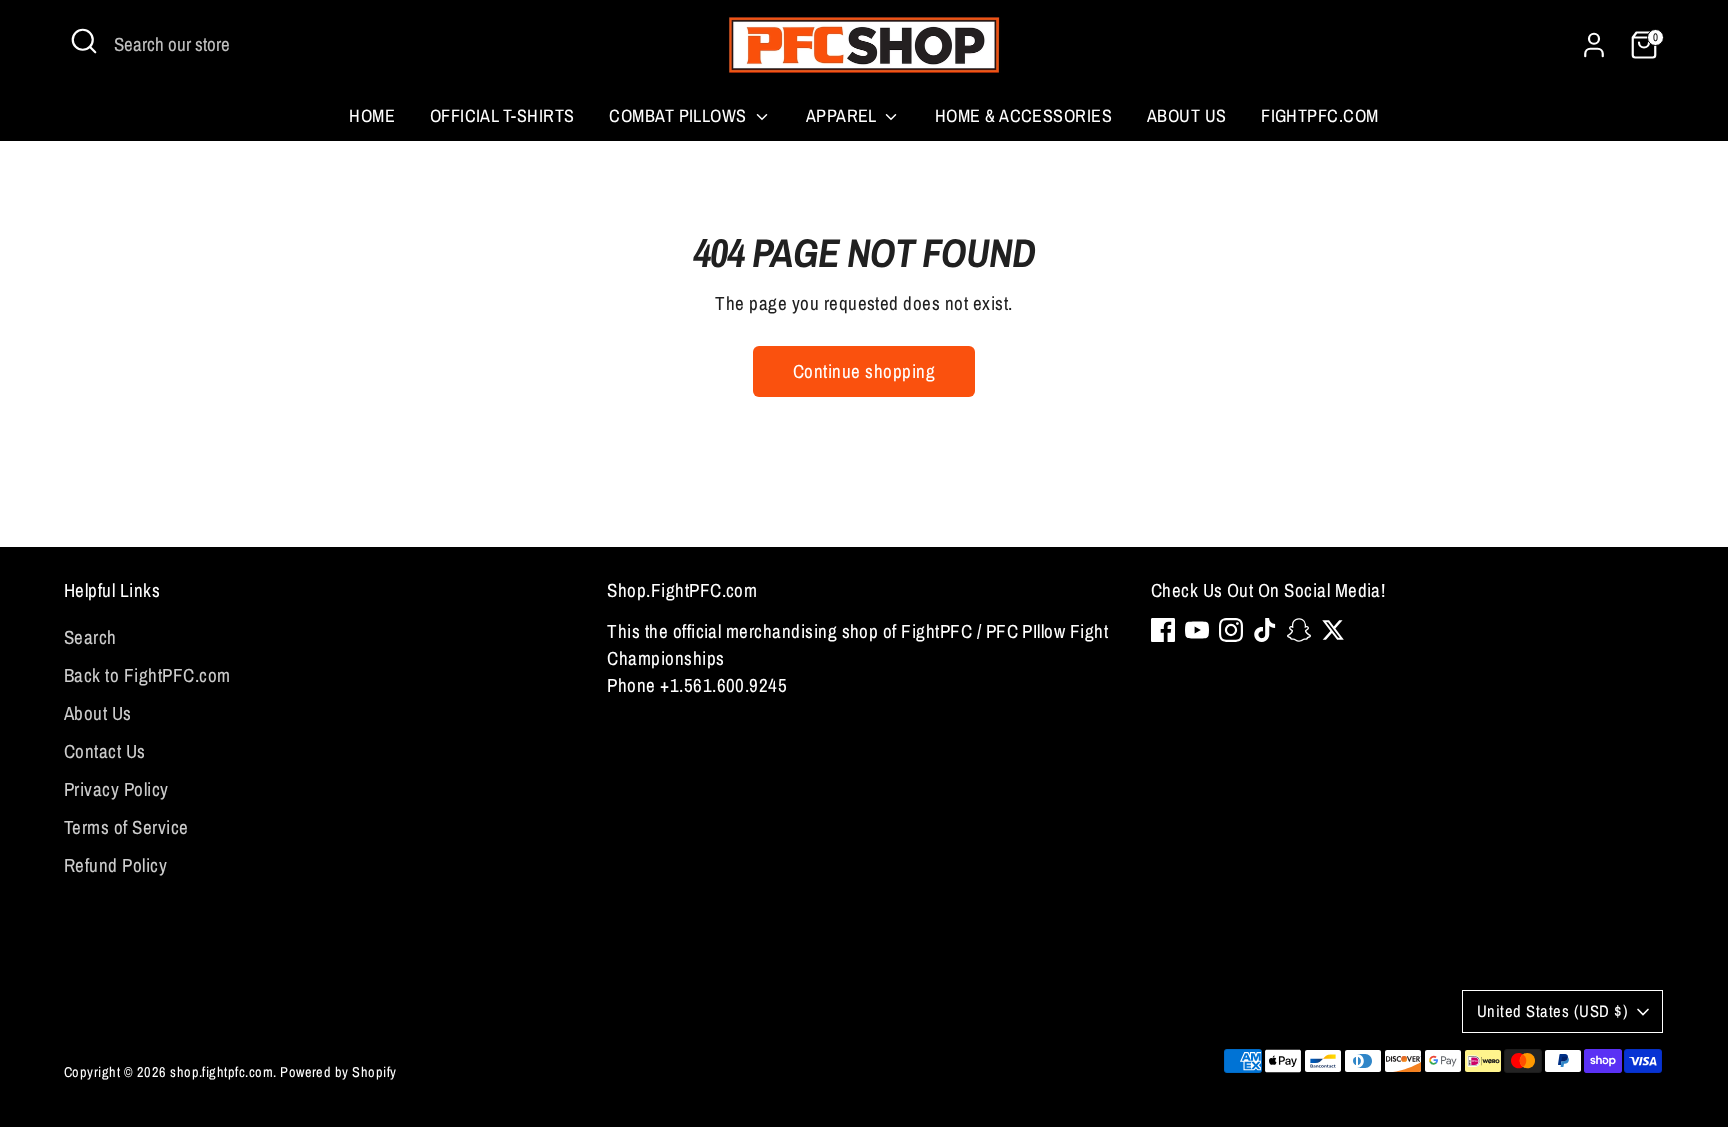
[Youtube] (1197, 630)
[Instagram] (1231, 630)
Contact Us (105, 751)
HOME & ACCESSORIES (1024, 115)
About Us (1187, 115)
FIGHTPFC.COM (1320, 115)
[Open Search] (84, 41)
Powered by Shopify (338, 1071)
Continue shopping (864, 371)
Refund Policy (115, 865)
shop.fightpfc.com (221, 1071)
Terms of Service (126, 827)
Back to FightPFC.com (147, 675)
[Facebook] (1163, 630)
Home (372, 115)
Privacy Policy (116, 789)
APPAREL (843, 115)
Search (90, 637)
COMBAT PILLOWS (680, 115)
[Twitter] (1333, 630)
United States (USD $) (1552, 1011)
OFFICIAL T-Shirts (502, 115)
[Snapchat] (1299, 630)
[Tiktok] (1265, 630)
